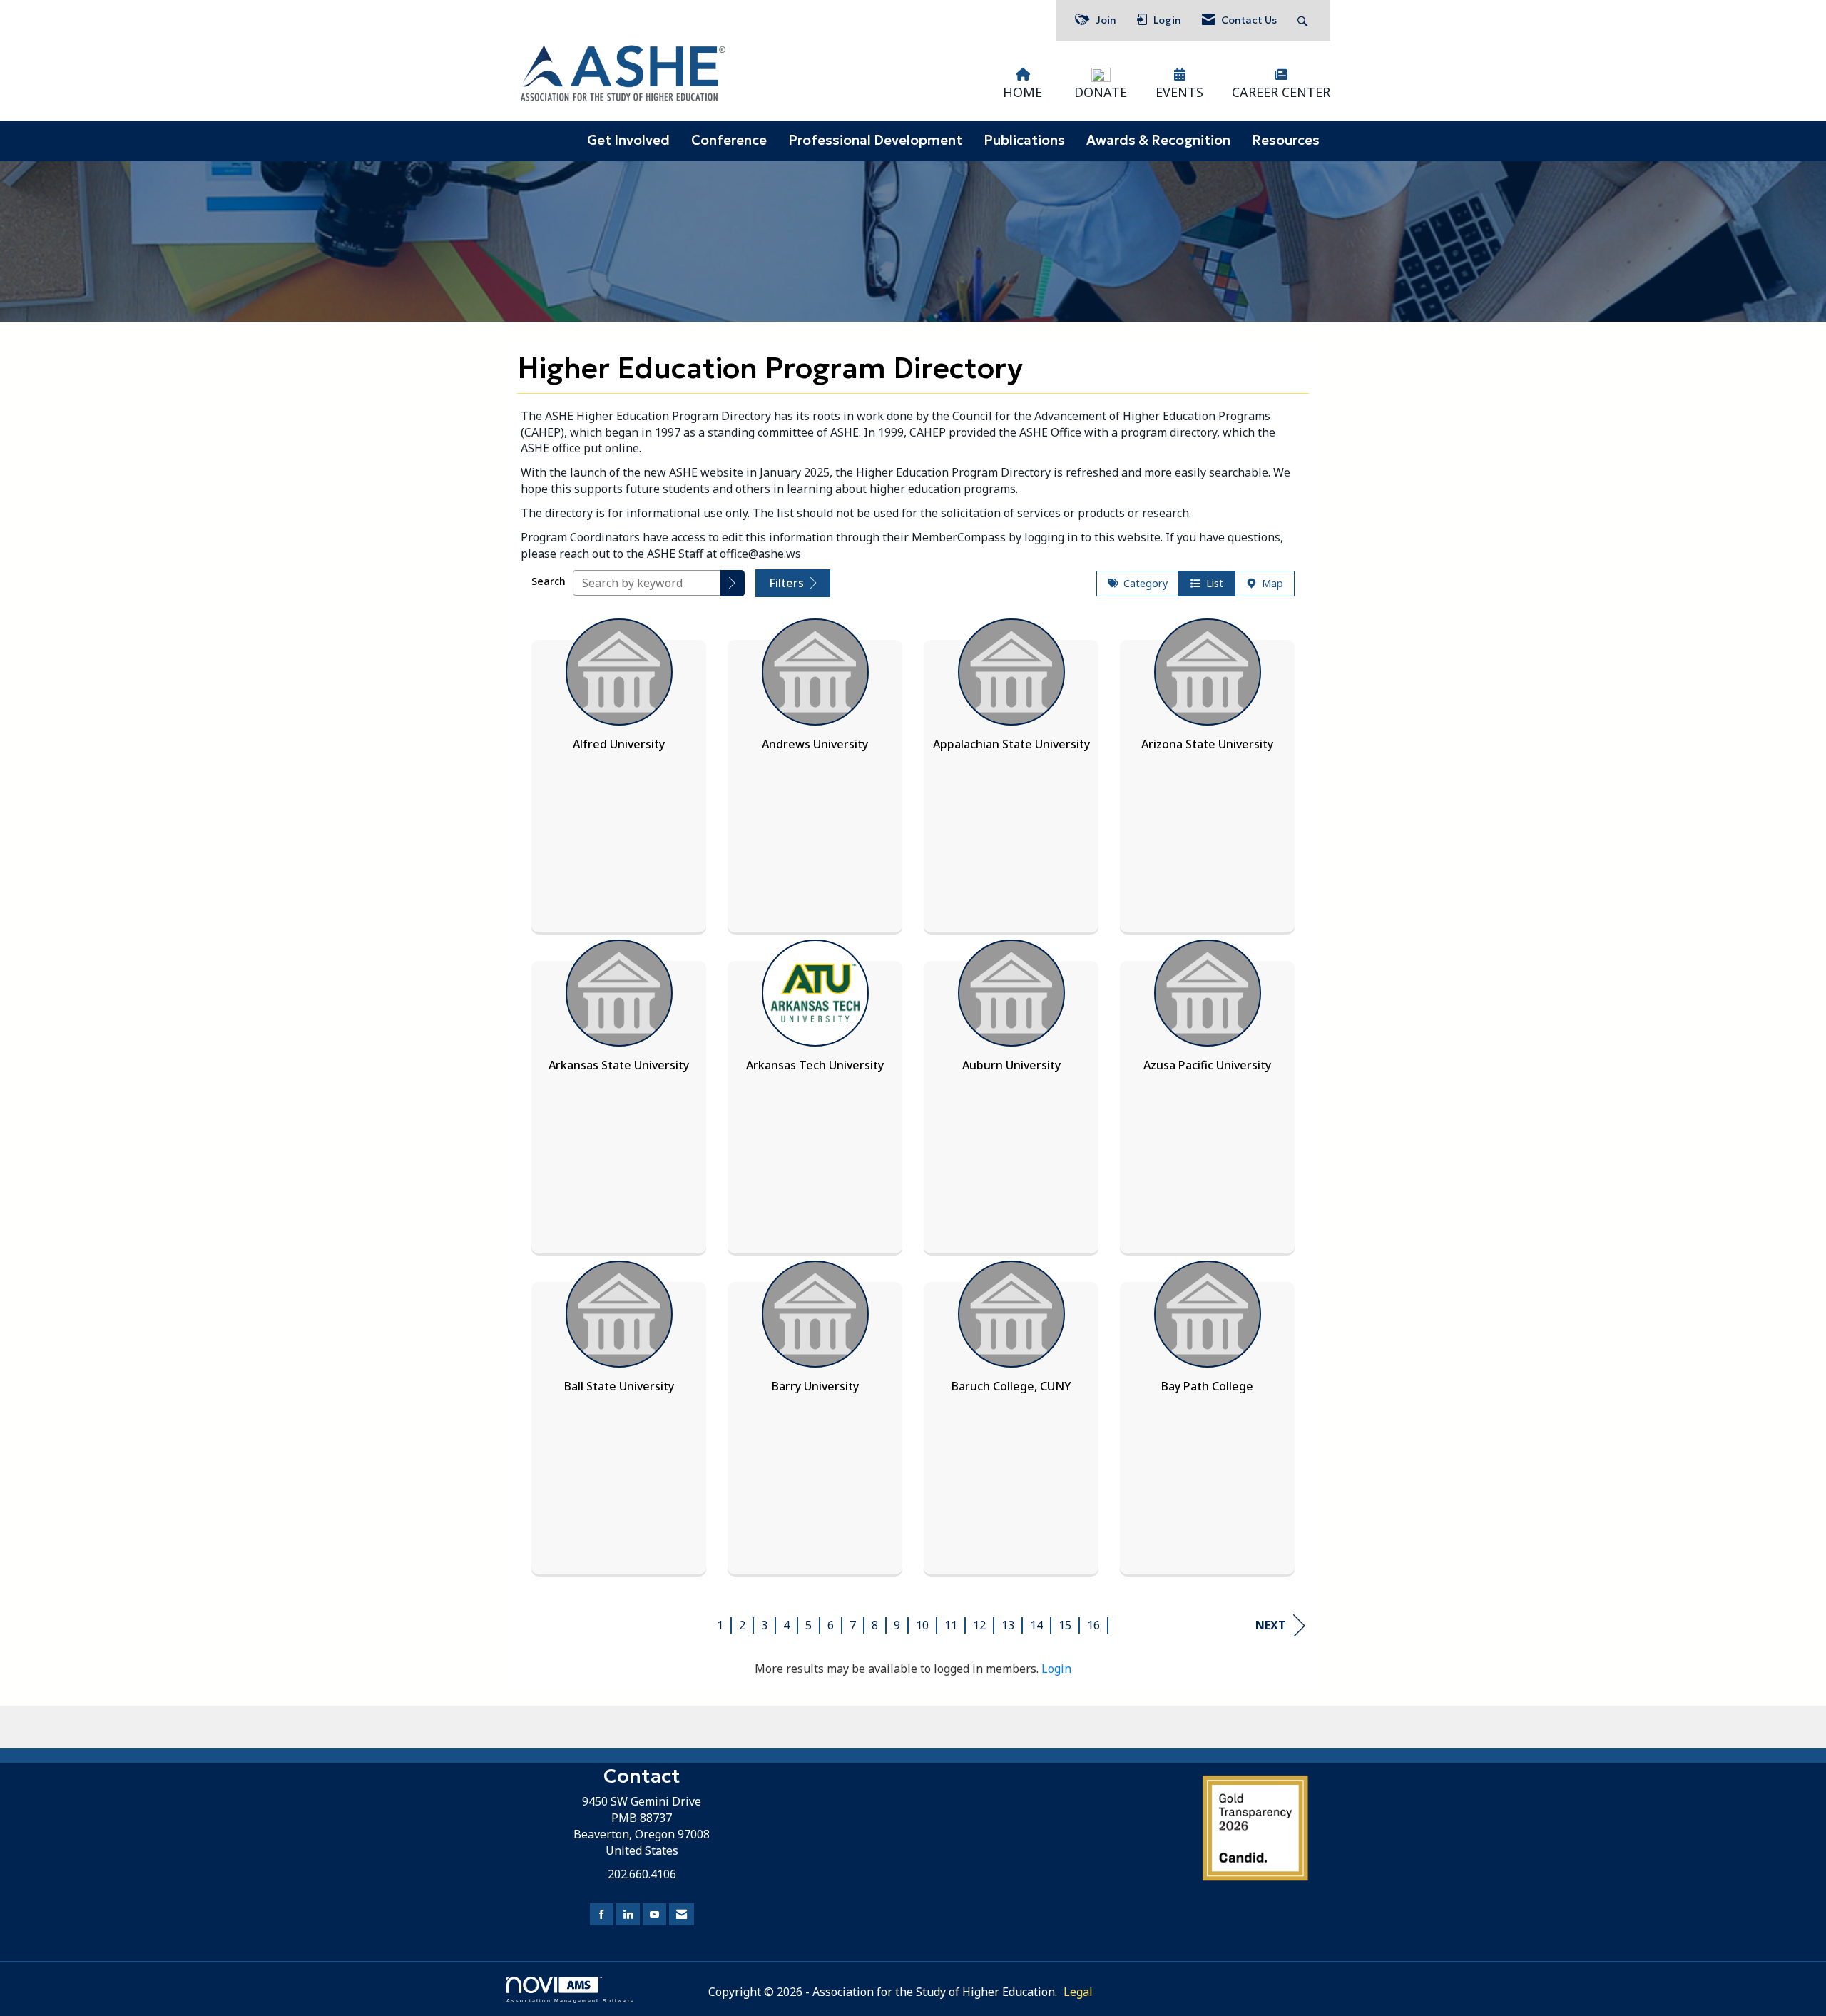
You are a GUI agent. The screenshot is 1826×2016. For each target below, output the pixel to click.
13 (1008, 1625)
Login (1056, 1669)
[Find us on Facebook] (602, 1914)
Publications (1024, 140)
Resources (1286, 140)
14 (1036, 1625)
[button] (733, 583)
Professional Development (875, 140)
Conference (729, 140)
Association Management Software (571, 2000)
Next (1271, 1625)
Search (549, 581)
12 (979, 1625)
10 (922, 1625)
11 (951, 1625)
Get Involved (628, 140)
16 (1093, 1625)
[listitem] (619, 772)
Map (1270, 583)
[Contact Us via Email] (682, 1914)
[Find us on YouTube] (654, 1914)
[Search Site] (1304, 20)
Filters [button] (788, 583)
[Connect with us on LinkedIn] (628, 1914)
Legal (1078, 1992)
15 (1065, 1625)
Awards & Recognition (1158, 140)
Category (1143, 583)
